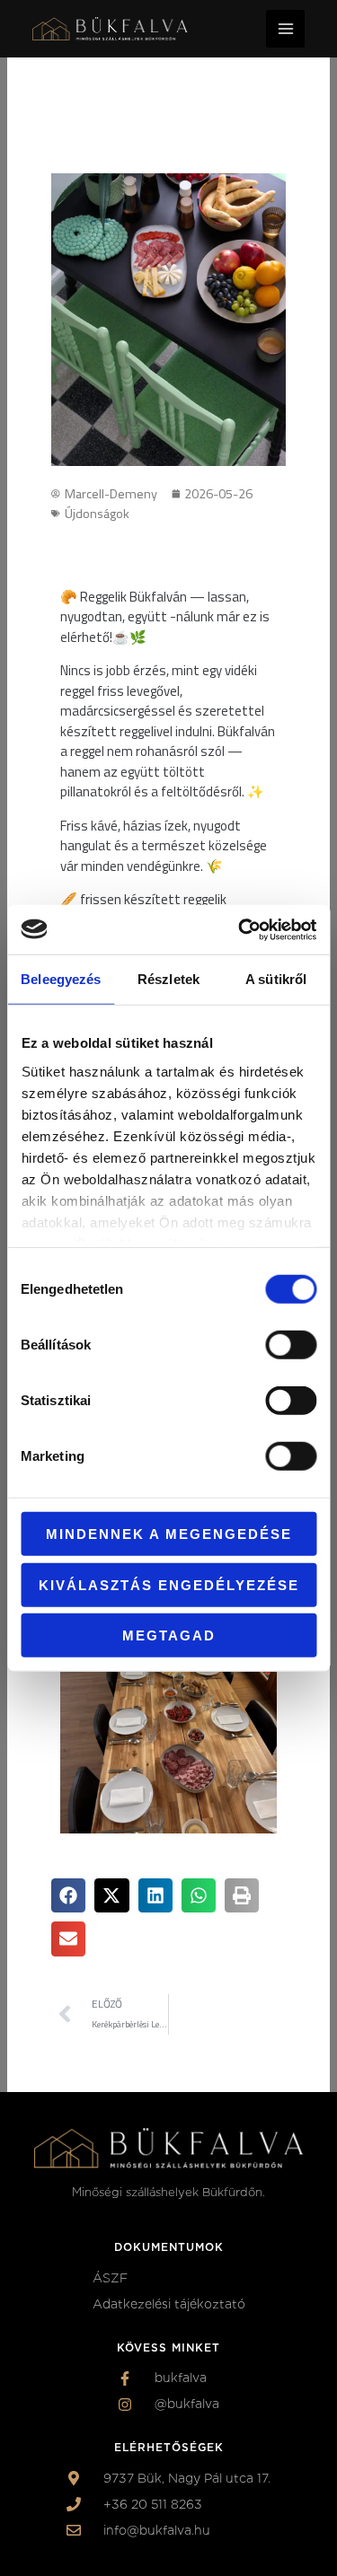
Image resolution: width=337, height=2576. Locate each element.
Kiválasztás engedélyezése (169, 1584)
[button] (68, 1895)
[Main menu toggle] (285, 29)
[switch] (291, 1345)
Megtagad (169, 1635)
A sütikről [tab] (276, 979)
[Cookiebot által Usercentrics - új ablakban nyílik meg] (240, 929)
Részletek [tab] (168, 979)
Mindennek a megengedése (169, 1534)
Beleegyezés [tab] (61, 979)
